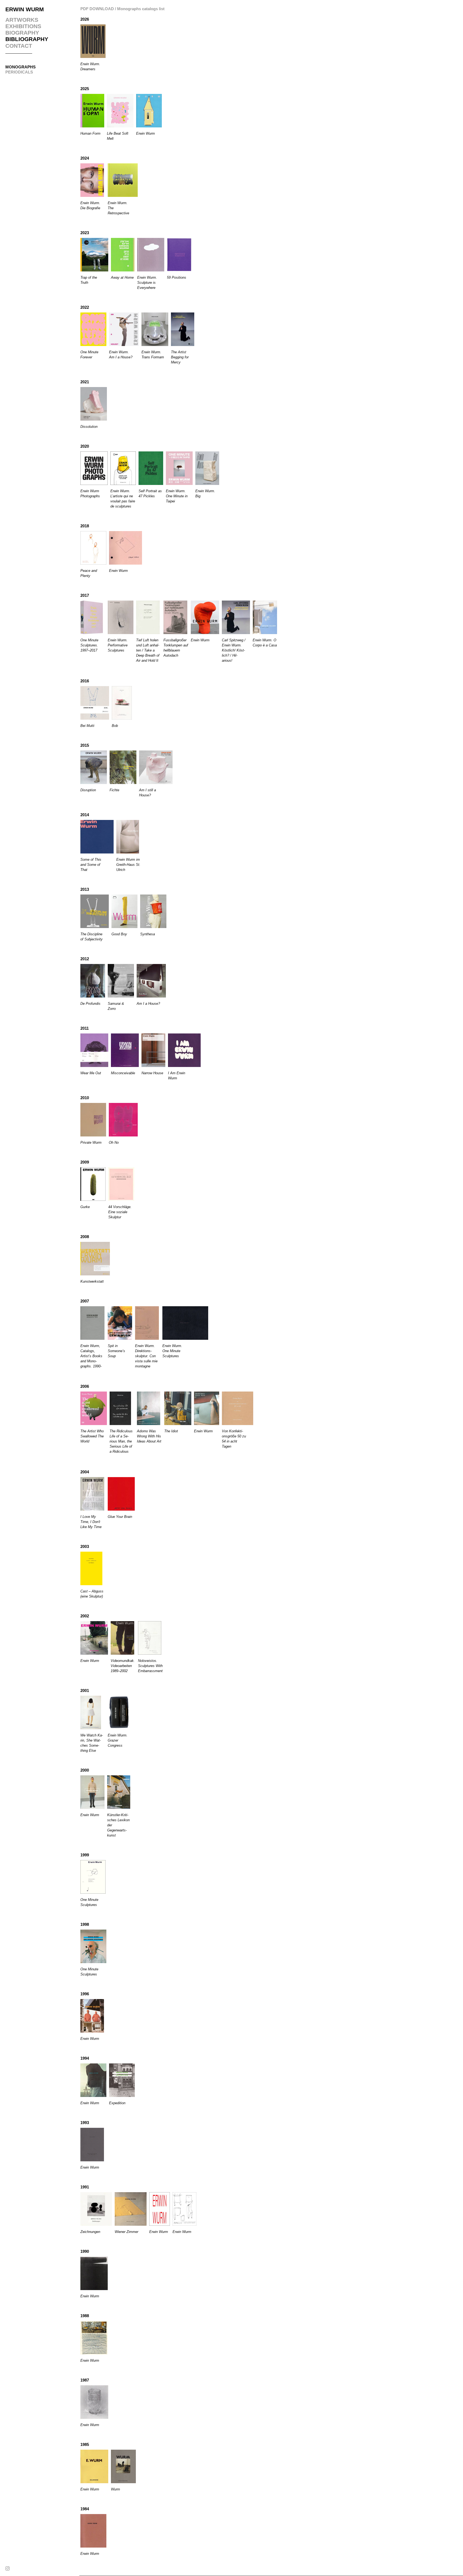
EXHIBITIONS (23, 26)
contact (19, 46)
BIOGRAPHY (22, 33)
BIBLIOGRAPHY (27, 39)
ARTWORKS (22, 20)
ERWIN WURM (25, 9)
